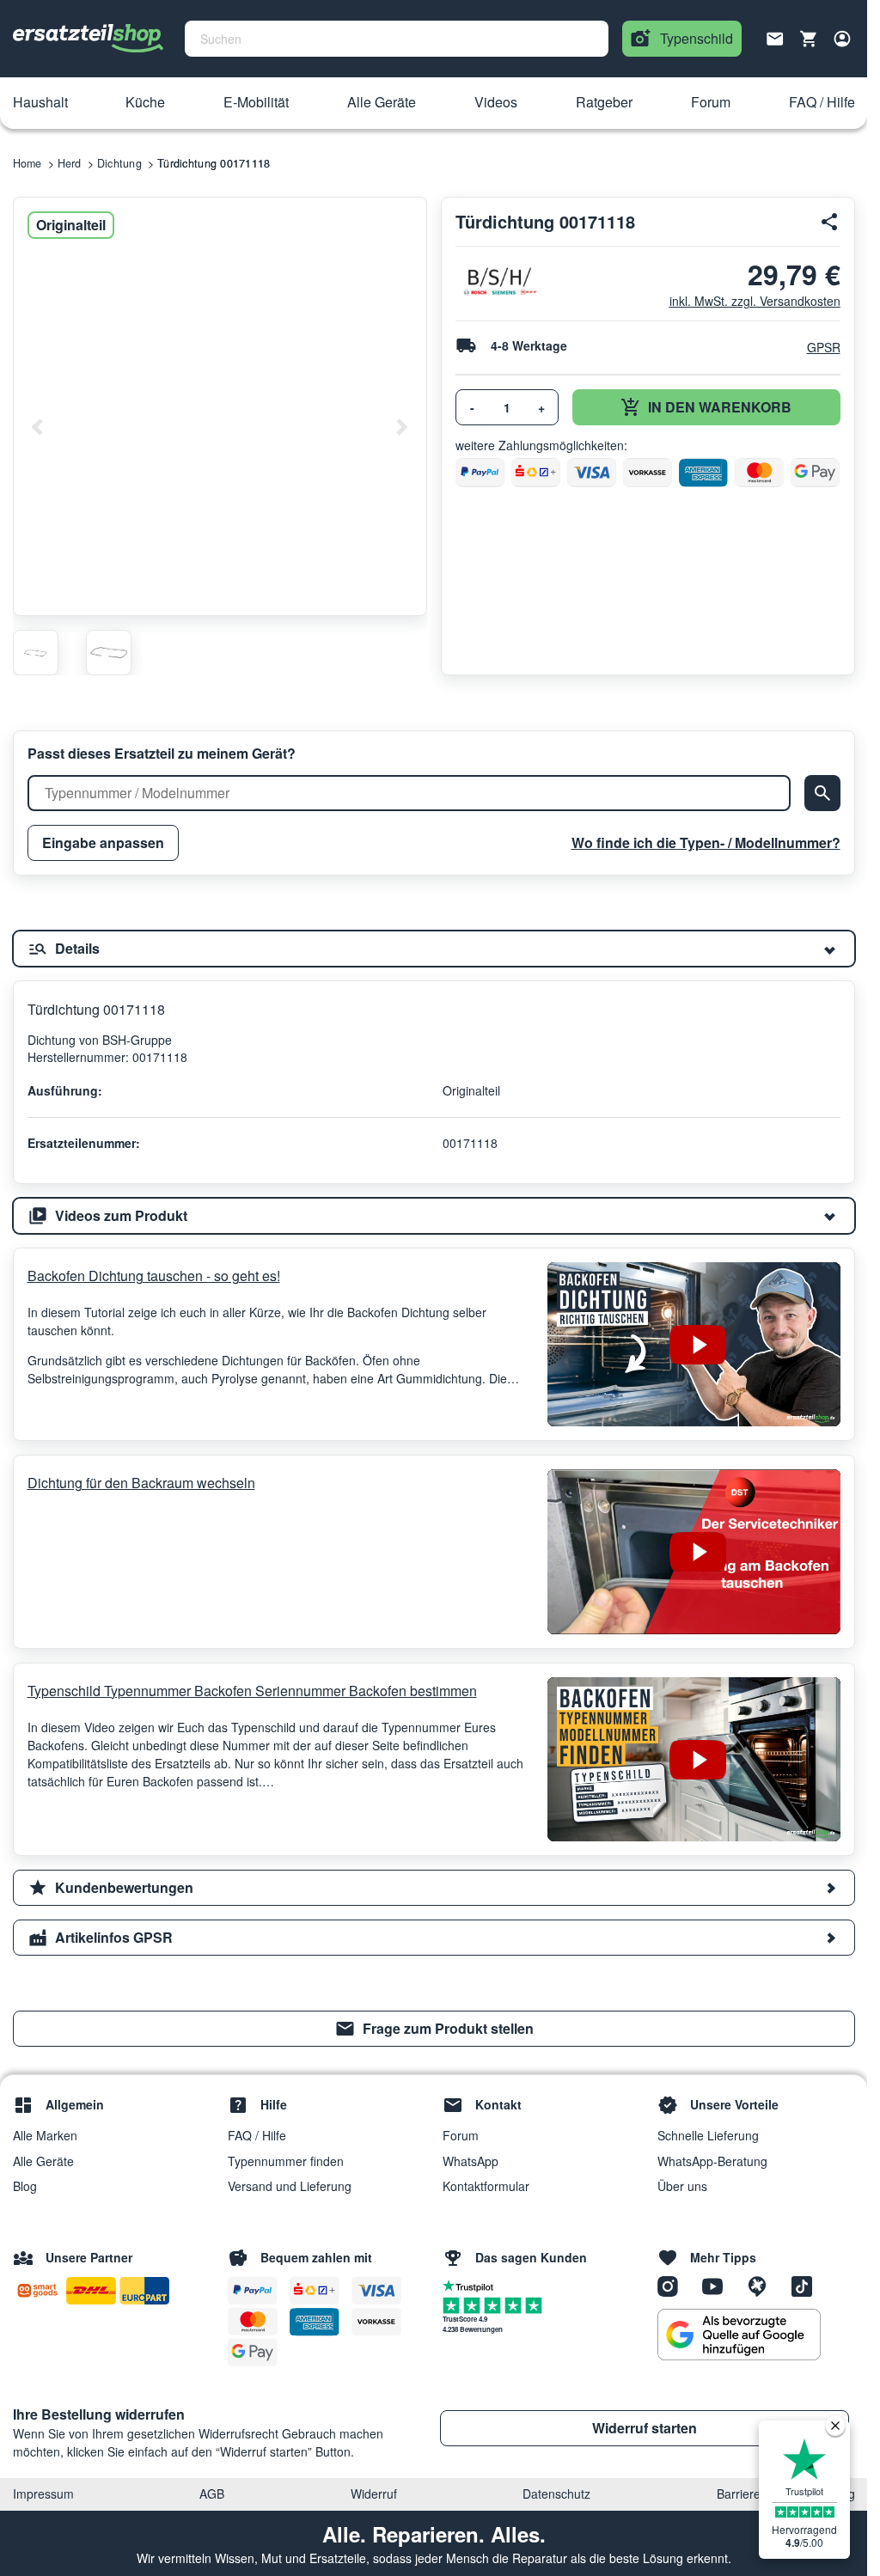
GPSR (824, 347)
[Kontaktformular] (775, 37)
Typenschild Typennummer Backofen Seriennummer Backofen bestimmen (252, 1691)
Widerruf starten (645, 2428)
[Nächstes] (401, 427)
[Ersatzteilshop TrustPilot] (472, 2285)
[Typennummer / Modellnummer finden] (822, 793)
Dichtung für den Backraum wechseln (141, 1483)
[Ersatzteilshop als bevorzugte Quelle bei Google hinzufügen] (739, 2335)
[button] (40, 103)
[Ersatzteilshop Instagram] (674, 2286)
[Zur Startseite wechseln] (89, 39)
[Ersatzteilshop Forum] (763, 2286)
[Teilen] (830, 222)
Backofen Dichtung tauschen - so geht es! (154, 1276)
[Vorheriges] (38, 427)
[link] (434, 2029)
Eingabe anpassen (103, 842)
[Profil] (842, 39)
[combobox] (397, 39)
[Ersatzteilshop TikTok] (806, 2286)
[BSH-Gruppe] (499, 281)
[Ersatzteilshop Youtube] (718, 2286)
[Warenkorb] (809, 39)
